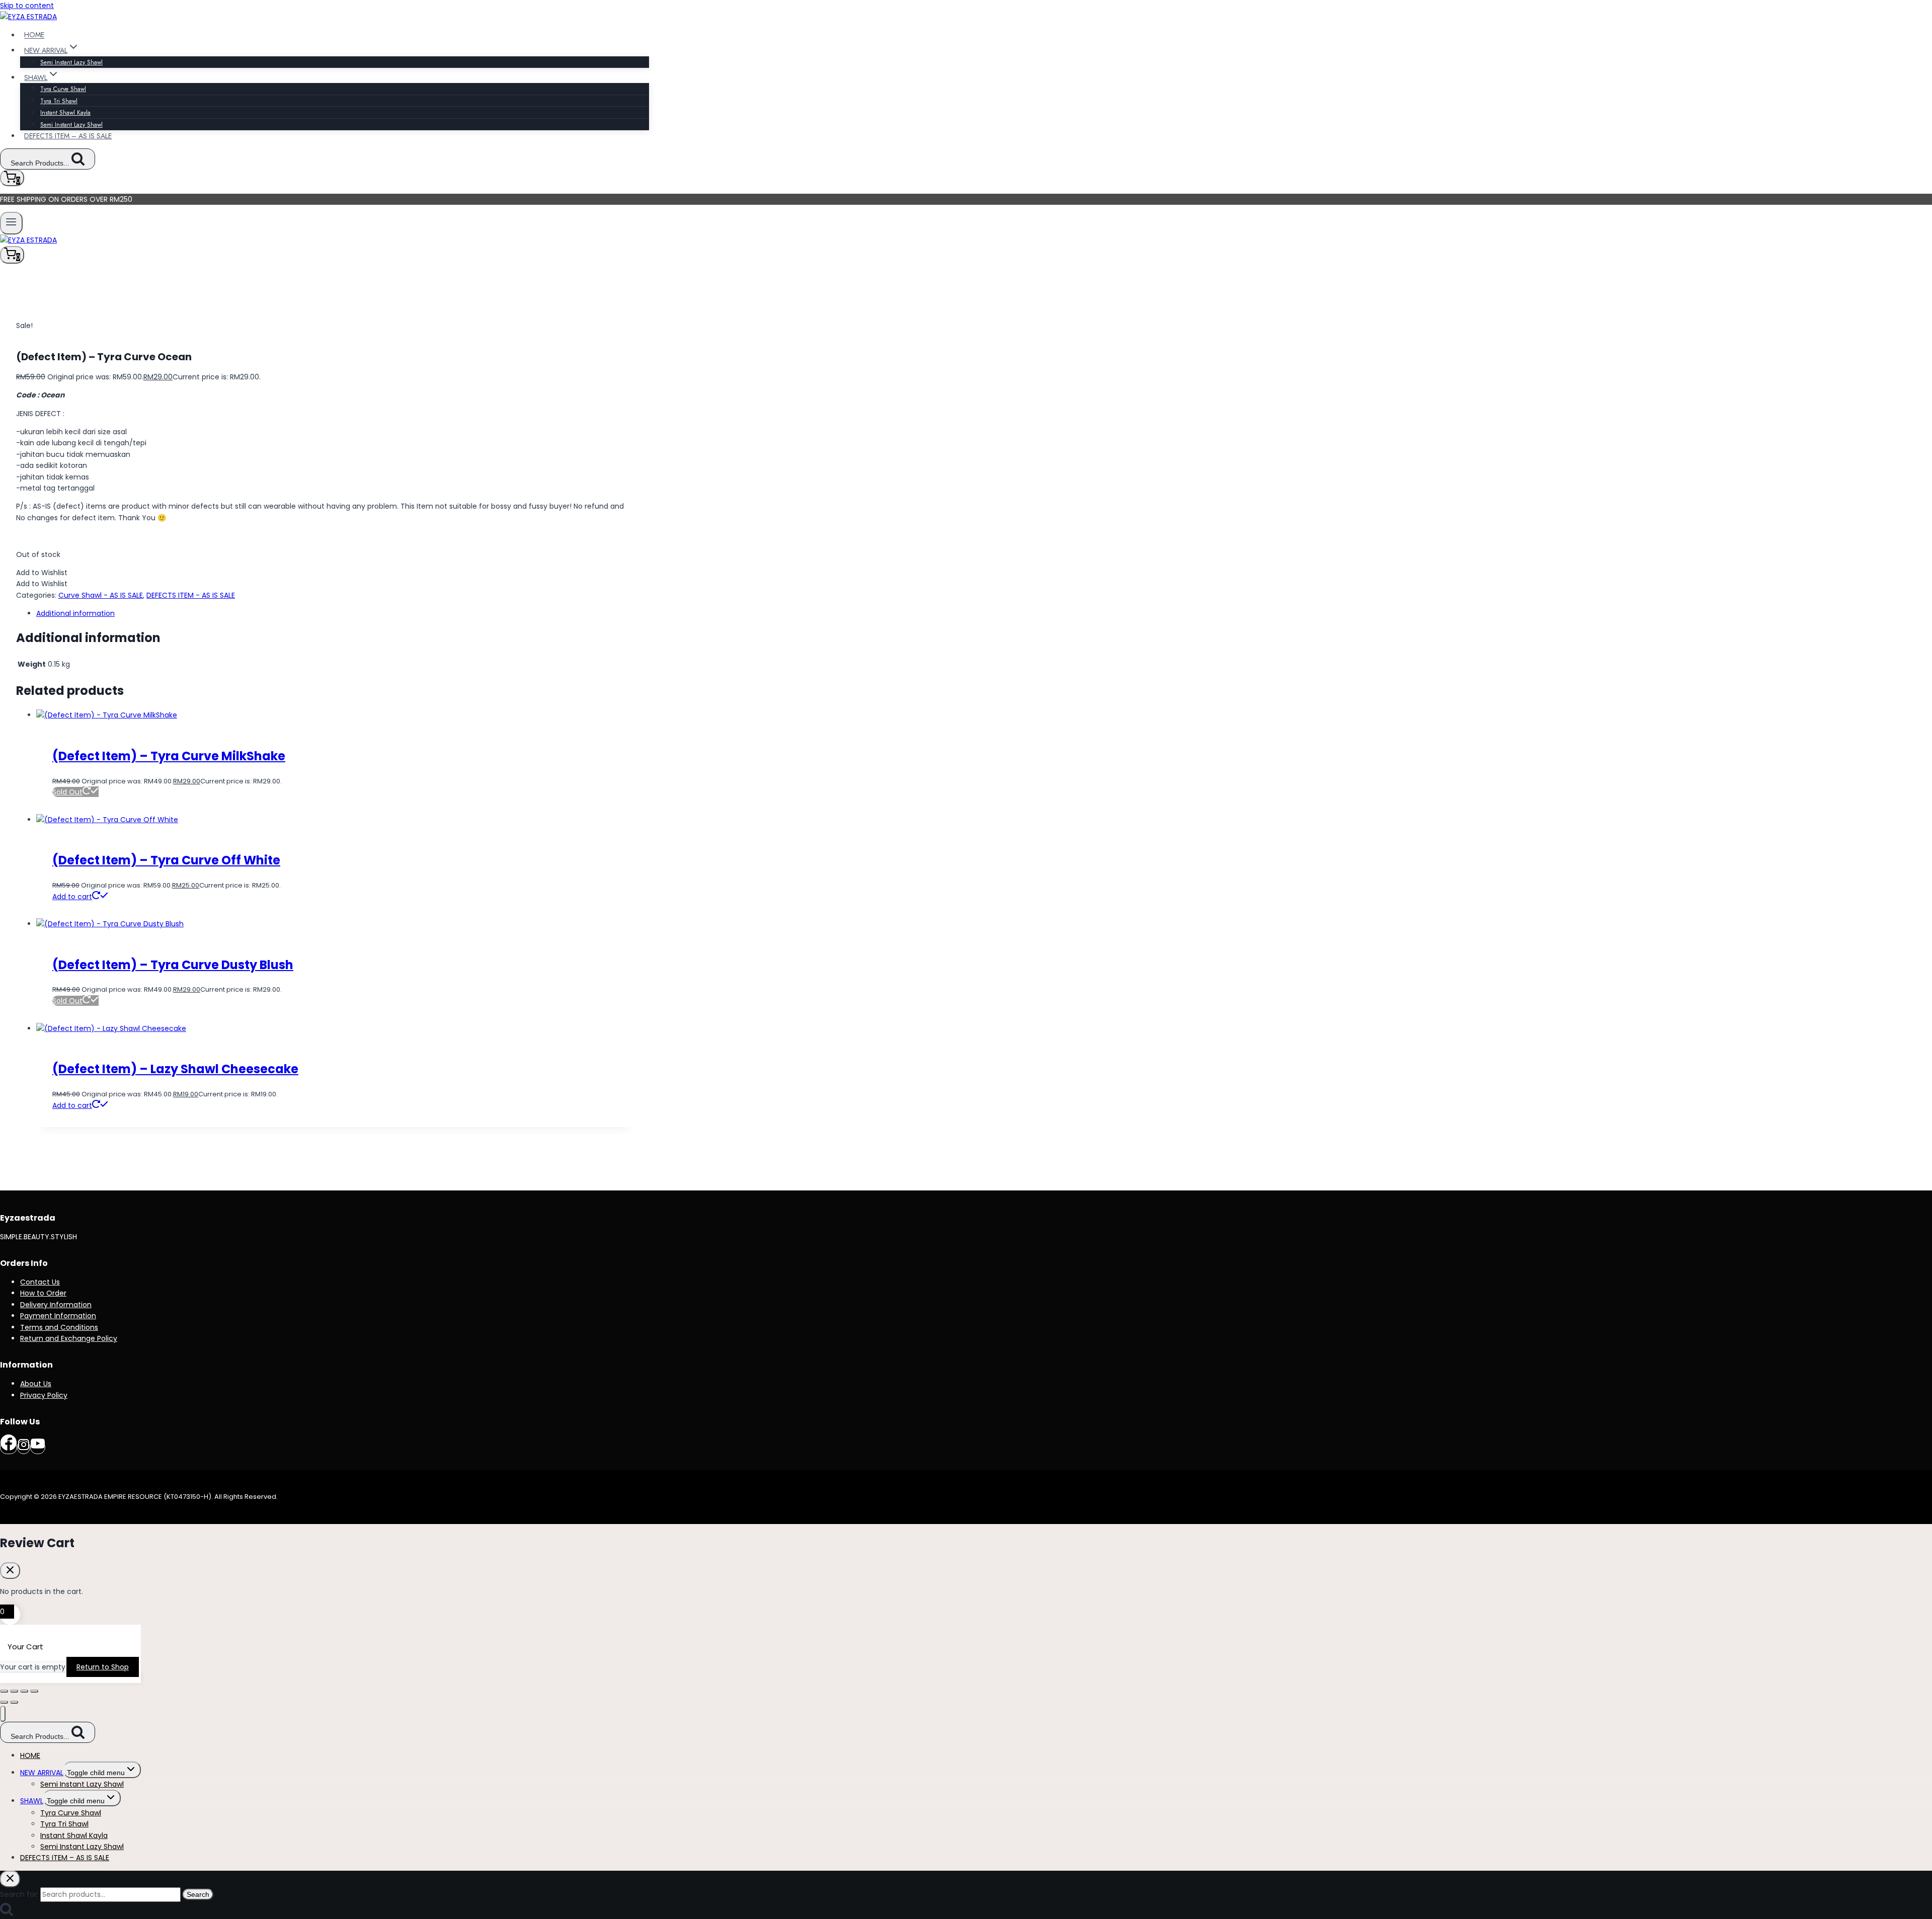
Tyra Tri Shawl (59, 101)
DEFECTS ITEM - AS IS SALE (191, 595)
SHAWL (32, 1801)
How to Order (43, 1293)
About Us (36, 1384)
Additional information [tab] (75, 613)
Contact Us (40, 1282)
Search (198, 1894)
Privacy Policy (44, 1395)
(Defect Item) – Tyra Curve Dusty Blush (173, 965)
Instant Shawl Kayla (65, 113)
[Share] (24, 1691)
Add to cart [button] (72, 897)
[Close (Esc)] (34, 1691)
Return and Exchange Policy (69, 1338)
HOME (34, 35)
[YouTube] (38, 1447)
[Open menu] (11, 223)
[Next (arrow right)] (14, 1702)
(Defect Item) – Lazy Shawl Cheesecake (175, 1069)
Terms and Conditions (59, 1327)
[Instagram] (24, 1447)
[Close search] (10, 1879)
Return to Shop (103, 1667)
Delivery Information (56, 1305)
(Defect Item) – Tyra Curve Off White (166, 860)
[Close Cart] (10, 1571)
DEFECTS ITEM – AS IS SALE (68, 136)
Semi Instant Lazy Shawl (71, 62)
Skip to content (27, 6)
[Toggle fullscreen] (14, 1691)
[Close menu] (3, 1714)
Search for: (19, 1894)
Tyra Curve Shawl (63, 89)
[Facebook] (9, 1447)
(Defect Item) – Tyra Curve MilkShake (169, 756)
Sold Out (67, 792)
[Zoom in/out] (4, 1691)
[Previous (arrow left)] (4, 1702)
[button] (42, 573)
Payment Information (58, 1316)
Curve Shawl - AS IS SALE (101, 595)
